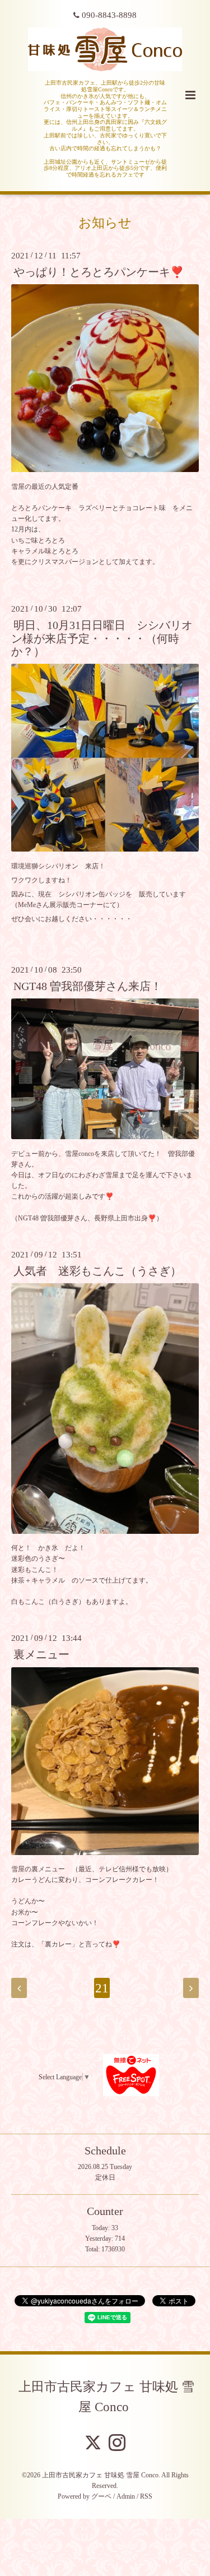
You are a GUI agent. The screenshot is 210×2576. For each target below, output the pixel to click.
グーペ (101, 2496)
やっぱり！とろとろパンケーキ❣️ (99, 272)
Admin (126, 2496)
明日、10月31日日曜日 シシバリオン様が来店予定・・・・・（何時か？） (102, 639)
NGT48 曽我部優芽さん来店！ (88, 986)
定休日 (105, 2177)
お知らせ (105, 223)
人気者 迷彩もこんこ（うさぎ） (97, 1271)
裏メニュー (41, 1655)
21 (102, 1988)
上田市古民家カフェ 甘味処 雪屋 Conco (106, 2397)
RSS (146, 2496)
